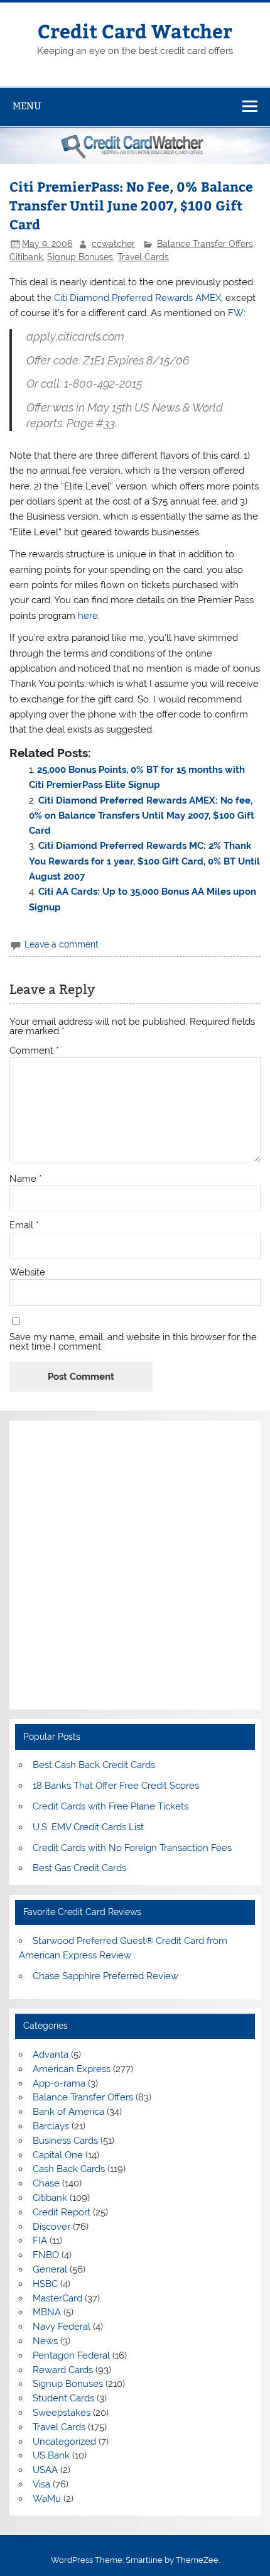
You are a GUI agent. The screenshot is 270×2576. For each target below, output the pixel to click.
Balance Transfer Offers (205, 244)
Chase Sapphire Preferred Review (105, 1976)
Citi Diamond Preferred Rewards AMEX (138, 298)
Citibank (26, 257)
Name (26, 1179)
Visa (41, 2484)
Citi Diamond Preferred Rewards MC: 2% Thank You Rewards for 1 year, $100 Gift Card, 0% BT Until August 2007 (144, 861)
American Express (72, 2069)
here (88, 616)
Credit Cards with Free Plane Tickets (111, 1806)
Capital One (58, 2155)
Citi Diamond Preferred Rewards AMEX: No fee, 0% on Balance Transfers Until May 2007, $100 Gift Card (142, 816)
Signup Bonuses (80, 257)
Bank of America (68, 2112)
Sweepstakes (62, 2413)
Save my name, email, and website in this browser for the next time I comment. (133, 1342)
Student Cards (63, 2398)
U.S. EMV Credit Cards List (88, 1827)
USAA (45, 2470)
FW (236, 313)
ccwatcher (113, 244)
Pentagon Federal (71, 2355)
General (50, 2269)
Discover (51, 2227)
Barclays (51, 2126)
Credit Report (62, 2212)
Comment (34, 1051)
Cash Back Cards (69, 2169)
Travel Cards (143, 257)
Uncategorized (64, 2442)
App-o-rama (59, 2083)
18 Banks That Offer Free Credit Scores (116, 1786)
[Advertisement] (135, 1565)
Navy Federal (62, 2327)
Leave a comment (62, 944)
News (45, 2341)
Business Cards (65, 2141)
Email (24, 1225)
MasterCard (57, 2298)
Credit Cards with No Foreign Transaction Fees (132, 1848)
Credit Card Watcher (135, 30)
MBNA (47, 2312)
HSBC (45, 2284)
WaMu (47, 2499)
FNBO (46, 2255)
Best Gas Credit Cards (79, 1868)
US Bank (51, 2455)
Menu (27, 106)
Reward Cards (63, 2370)
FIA (40, 2240)
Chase (46, 2183)
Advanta (51, 2055)
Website (27, 1273)
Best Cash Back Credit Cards (94, 1765)
